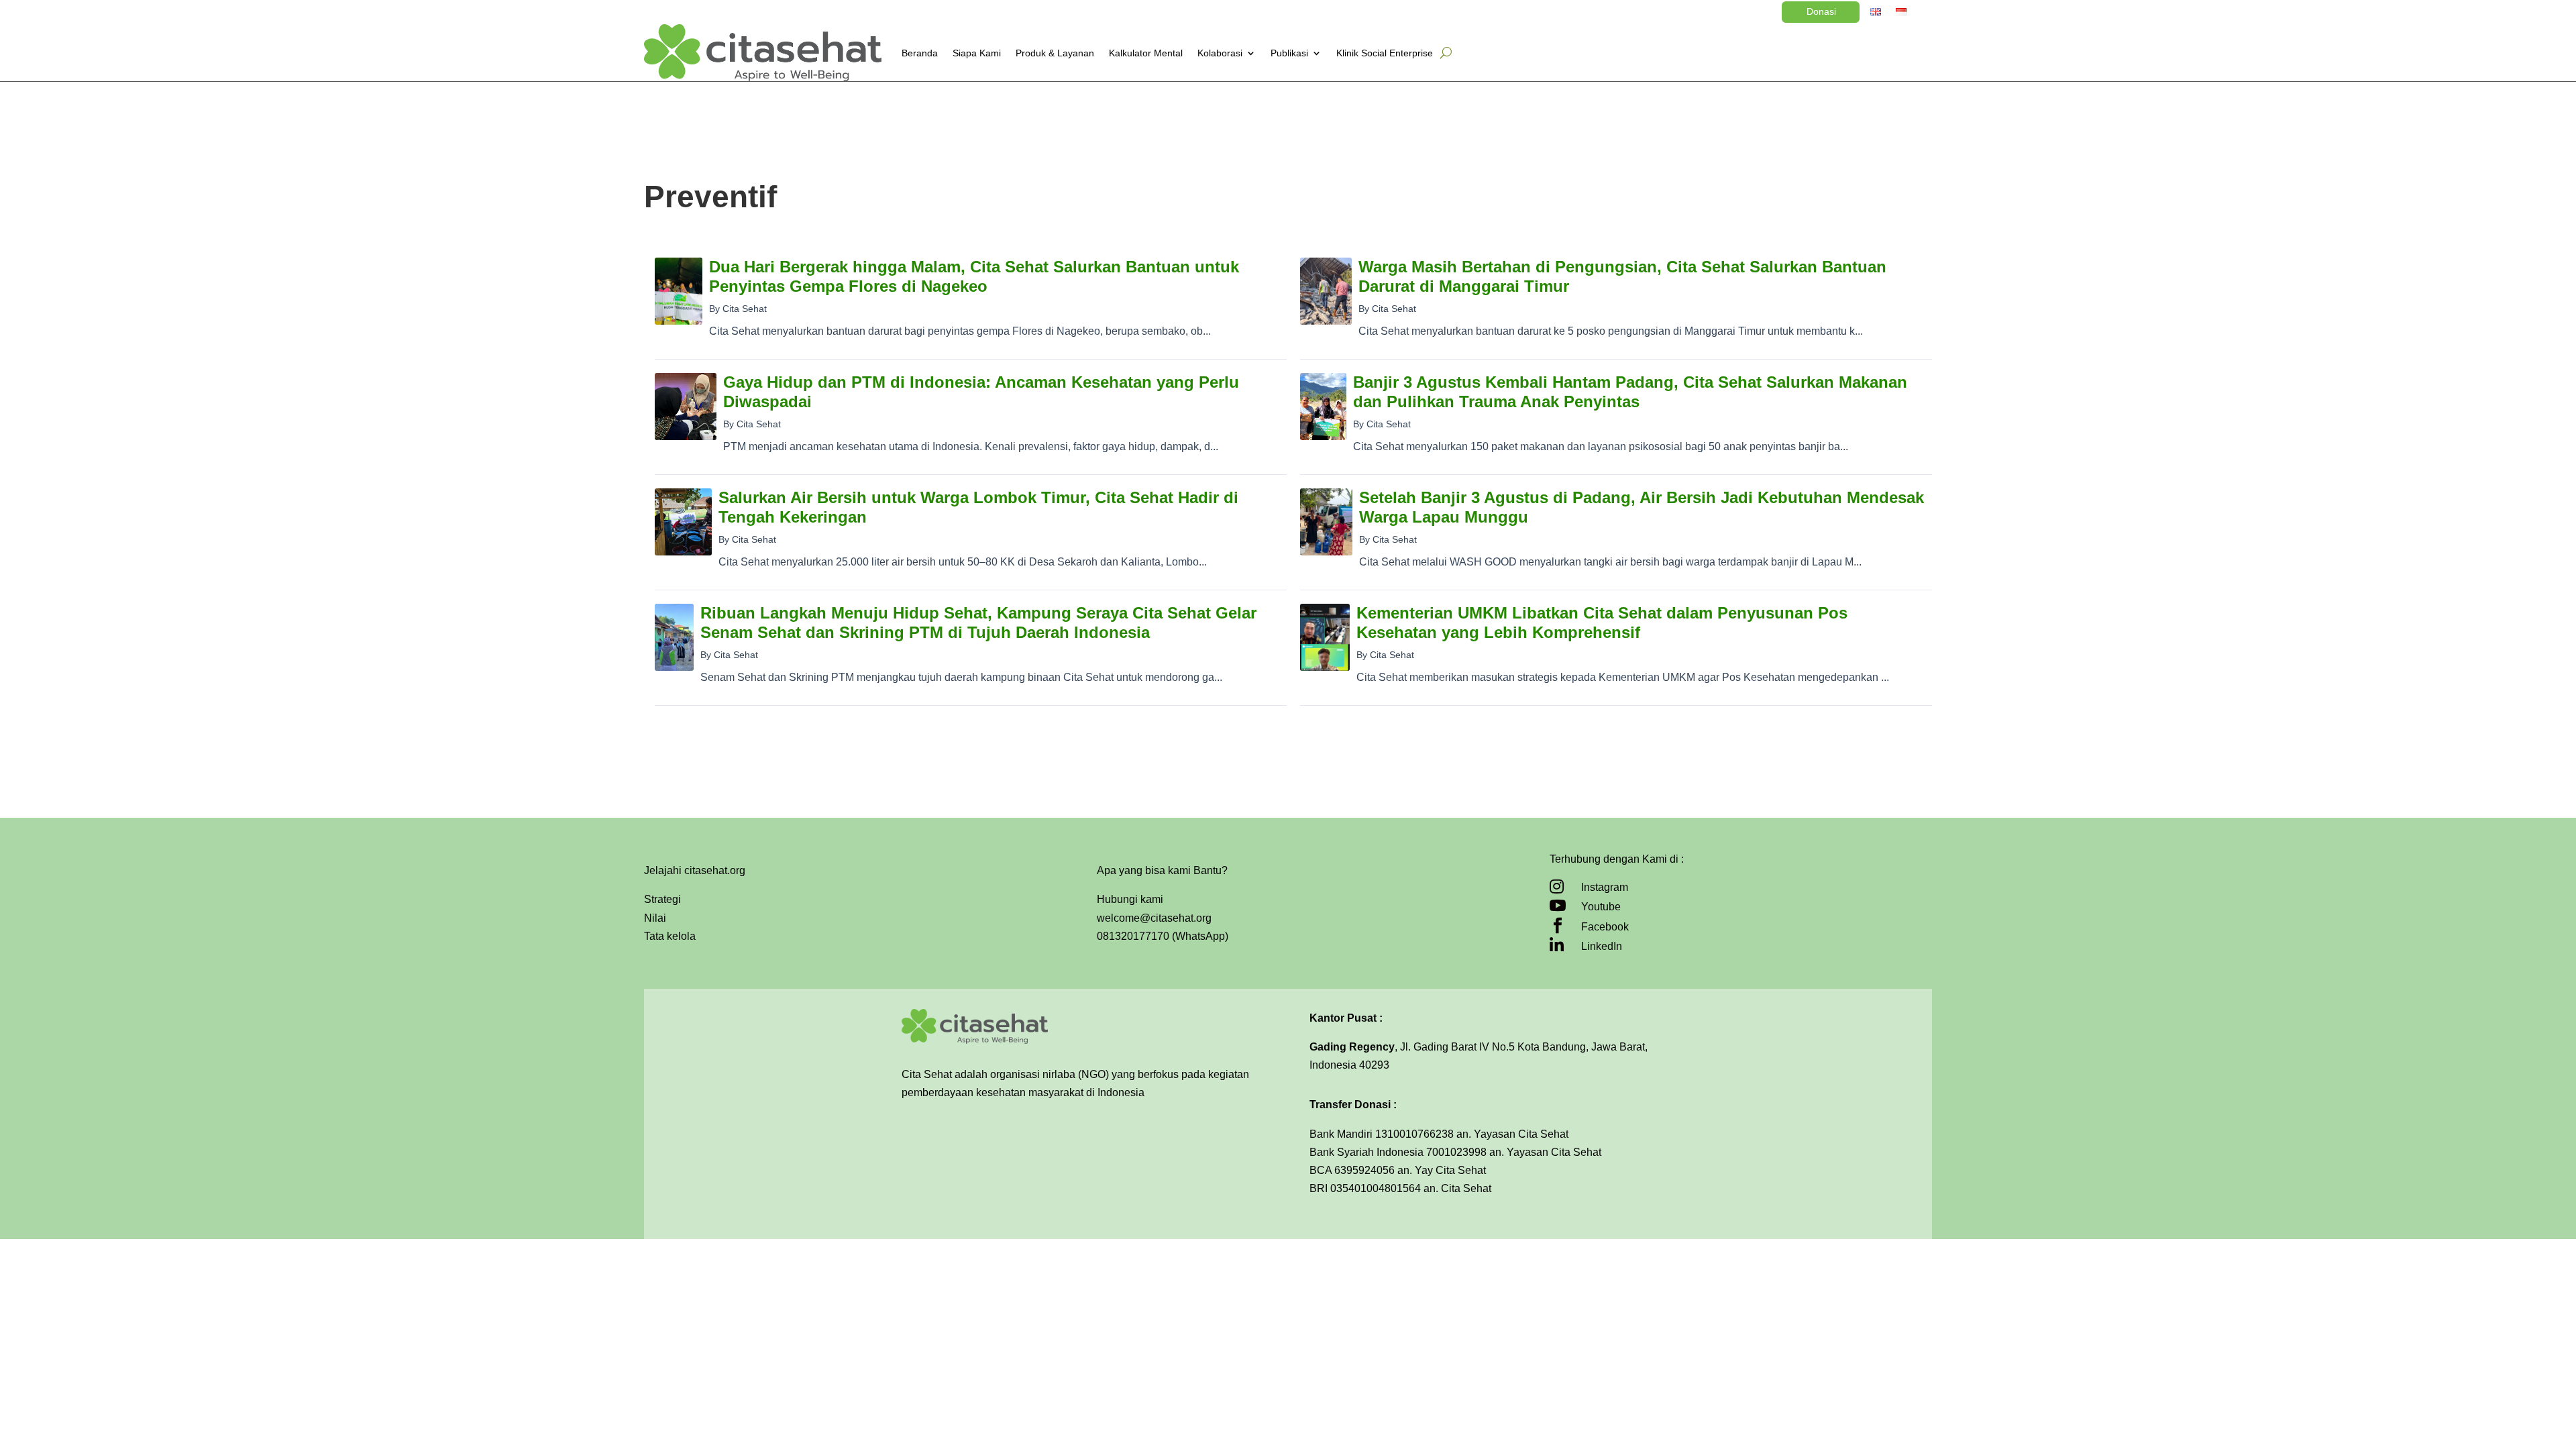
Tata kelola (670, 936)
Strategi (662, 899)
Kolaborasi (1220, 53)
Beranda (920, 53)
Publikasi (1289, 53)
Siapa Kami (977, 53)
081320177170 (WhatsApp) (1163, 936)
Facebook (1605, 927)
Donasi (1821, 11)
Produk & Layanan (1055, 53)
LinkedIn (1602, 946)
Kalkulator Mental (1146, 53)
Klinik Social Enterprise (1385, 53)
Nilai (655, 918)
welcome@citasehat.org (1154, 918)
